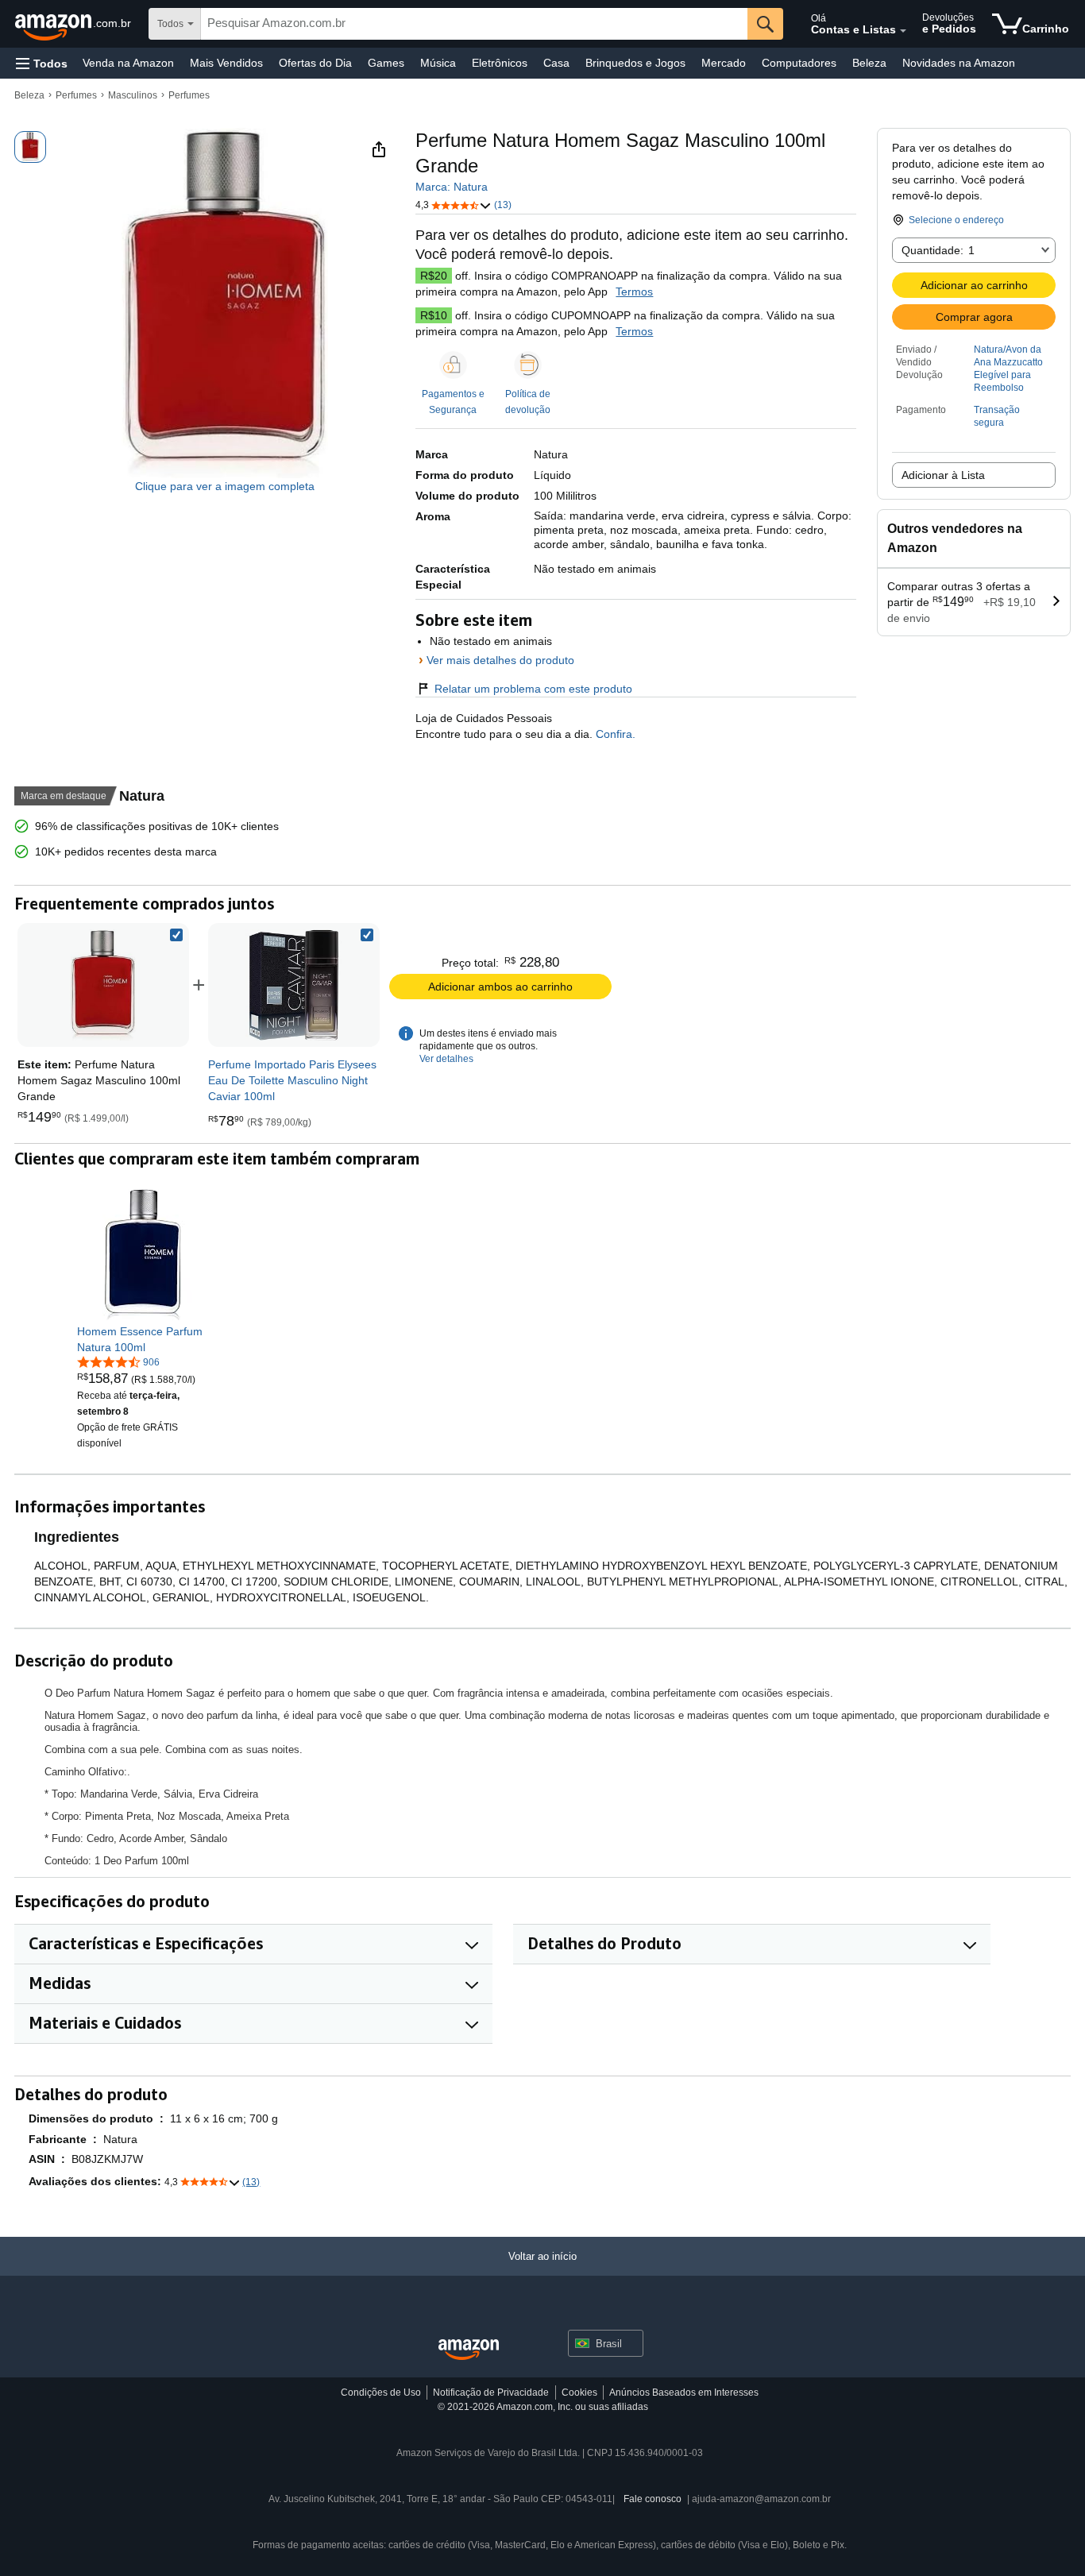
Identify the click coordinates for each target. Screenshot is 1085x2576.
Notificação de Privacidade (491, 2393)
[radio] (30, 147)
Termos (634, 292)
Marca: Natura (452, 187)
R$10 (434, 315)
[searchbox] (474, 24)
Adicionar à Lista (943, 475)
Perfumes (76, 95)
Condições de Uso (381, 2393)
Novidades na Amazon (959, 63)
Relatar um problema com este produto (533, 689)
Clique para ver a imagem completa (225, 486)
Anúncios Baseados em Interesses (684, 2393)
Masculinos (133, 95)
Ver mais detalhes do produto (500, 660)
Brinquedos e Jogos (635, 63)
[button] (42, 63)
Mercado (724, 63)
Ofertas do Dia (315, 63)
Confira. (614, 734)
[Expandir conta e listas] (903, 31)
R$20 (434, 276)
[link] (294, 985)
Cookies (579, 2393)
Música (438, 63)
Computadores (799, 63)
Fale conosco (653, 2499)
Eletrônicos (500, 63)
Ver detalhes (446, 1059)
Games (386, 63)
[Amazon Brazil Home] (469, 2350)
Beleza (869, 63)
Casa (556, 63)
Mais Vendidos (226, 63)
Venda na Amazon (128, 63)
